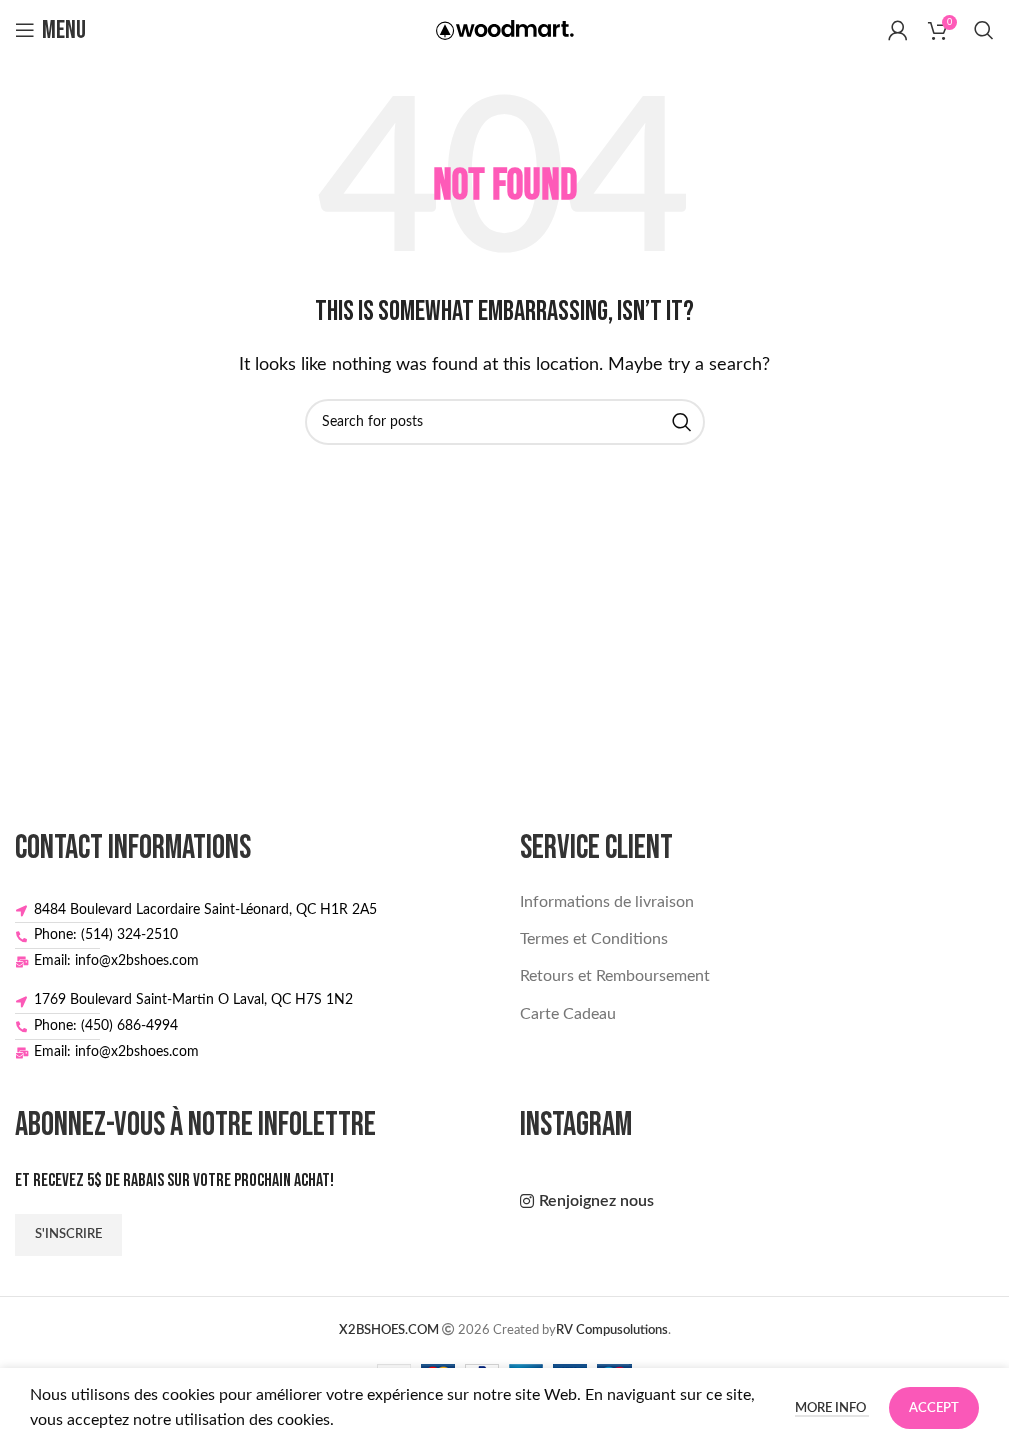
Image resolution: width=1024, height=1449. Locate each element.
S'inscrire (68, 1234)
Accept (934, 1408)
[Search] (984, 30)
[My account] (898, 30)
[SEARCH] (682, 422)
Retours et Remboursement (615, 976)
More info (832, 1408)
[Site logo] (505, 29)
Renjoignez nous (596, 1201)
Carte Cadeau (568, 1014)
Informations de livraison (607, 902)
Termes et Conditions (594, 939)
